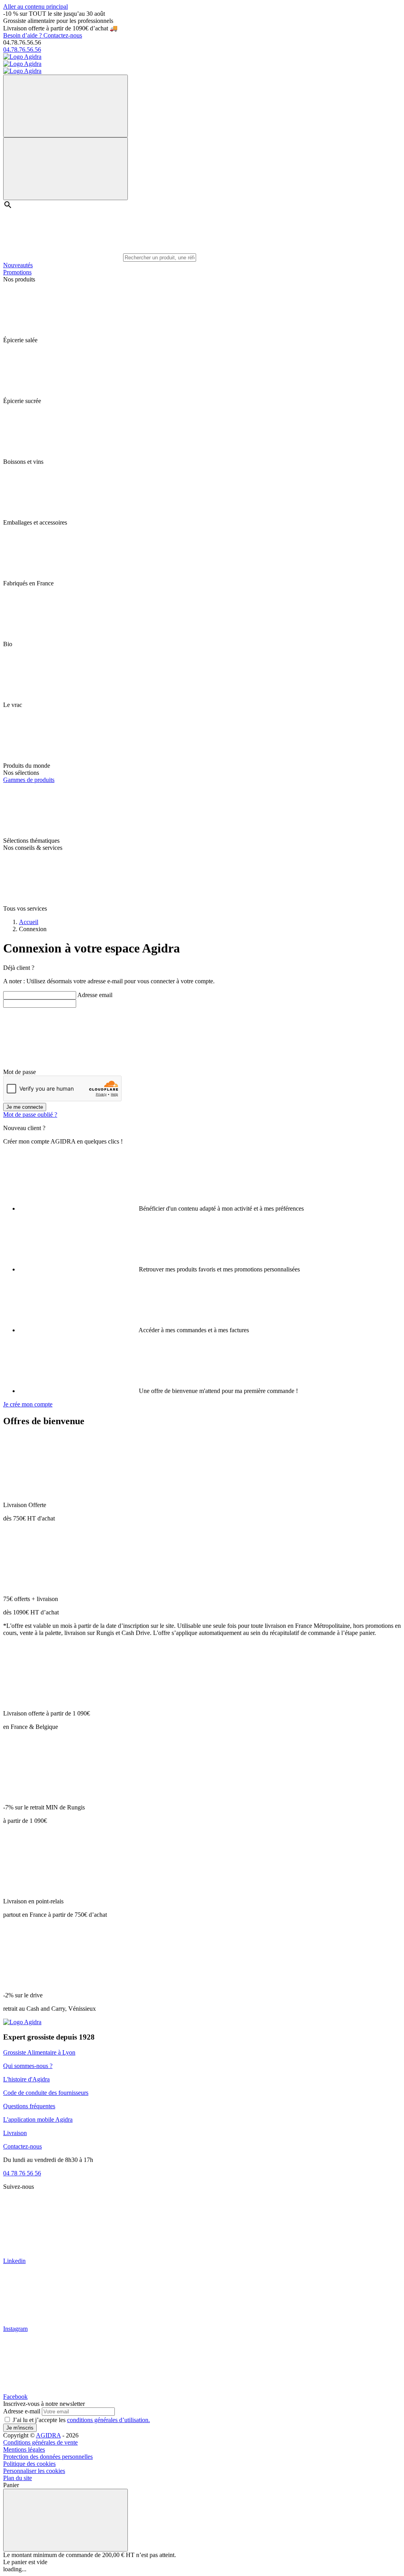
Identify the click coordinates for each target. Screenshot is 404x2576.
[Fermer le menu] (65, 169)
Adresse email (95, 995)
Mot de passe (20, 1072)
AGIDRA (48, 2435)
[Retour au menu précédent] (65, 106)
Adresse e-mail (22, 2411)
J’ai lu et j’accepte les (81, 2420)
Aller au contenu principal (36, 7)
